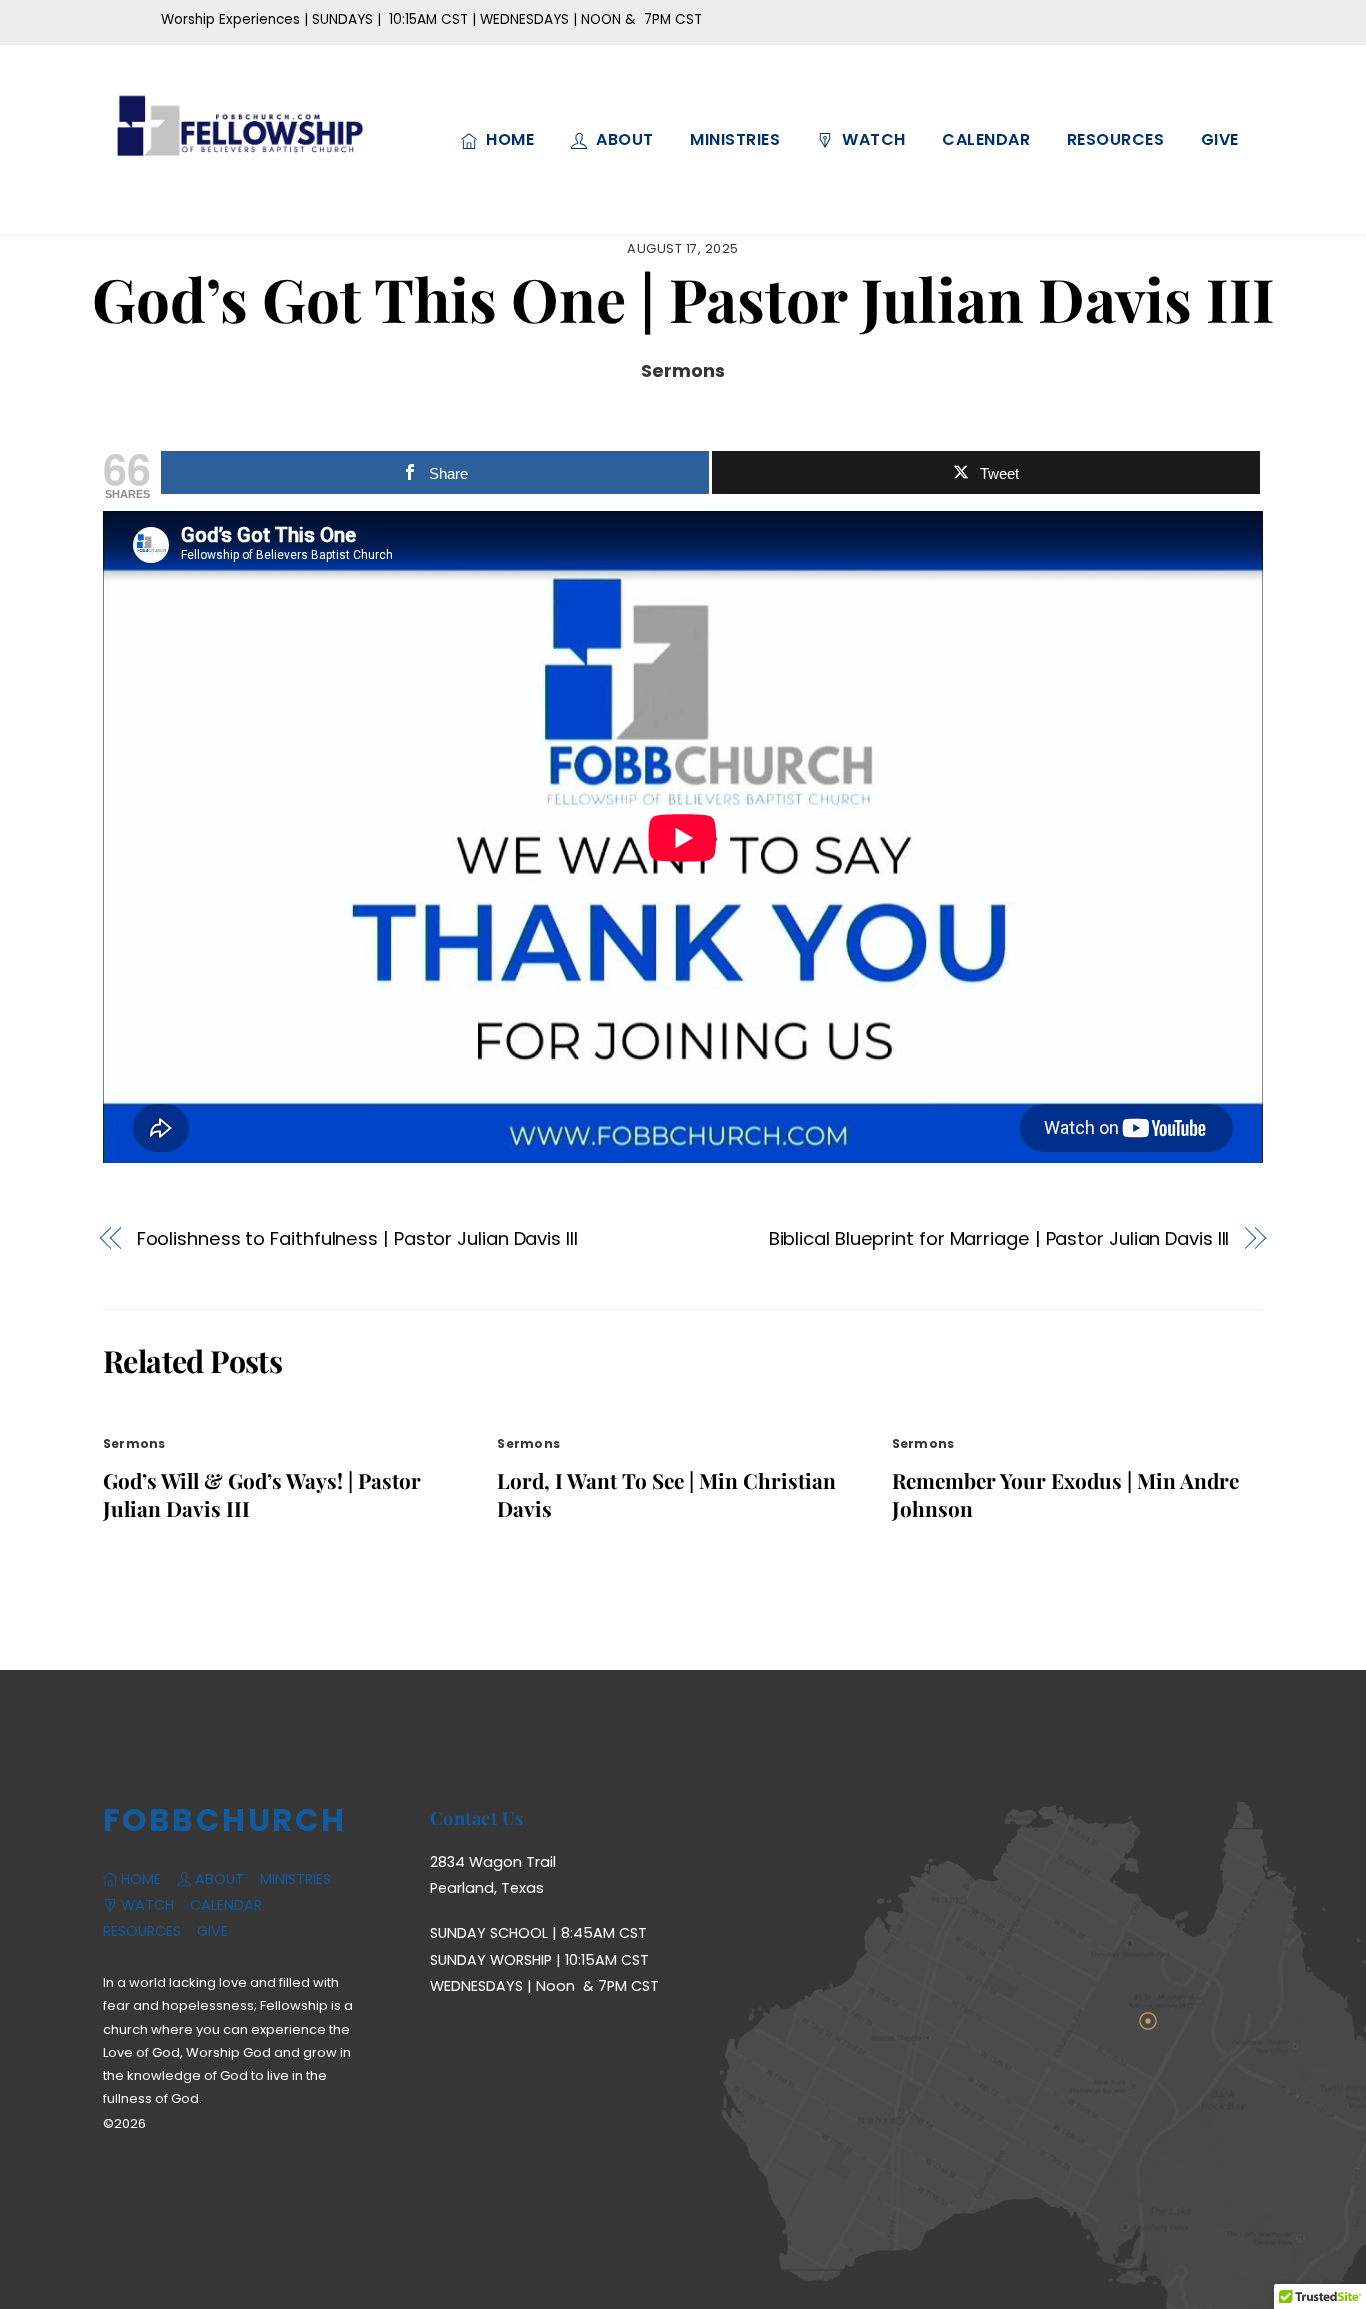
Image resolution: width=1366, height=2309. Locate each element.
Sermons (683, 370)
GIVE (1220, 139)
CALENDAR (986, 139)
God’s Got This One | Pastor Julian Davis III (683, 298)
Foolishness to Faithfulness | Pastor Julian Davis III (357, 1238)
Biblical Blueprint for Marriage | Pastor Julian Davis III (999, 1238)
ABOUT (623, 139)
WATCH (872, 139)
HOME (508, 139)
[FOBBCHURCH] (238, 180)
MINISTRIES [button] (295, 1879)
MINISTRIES (735, 139)
